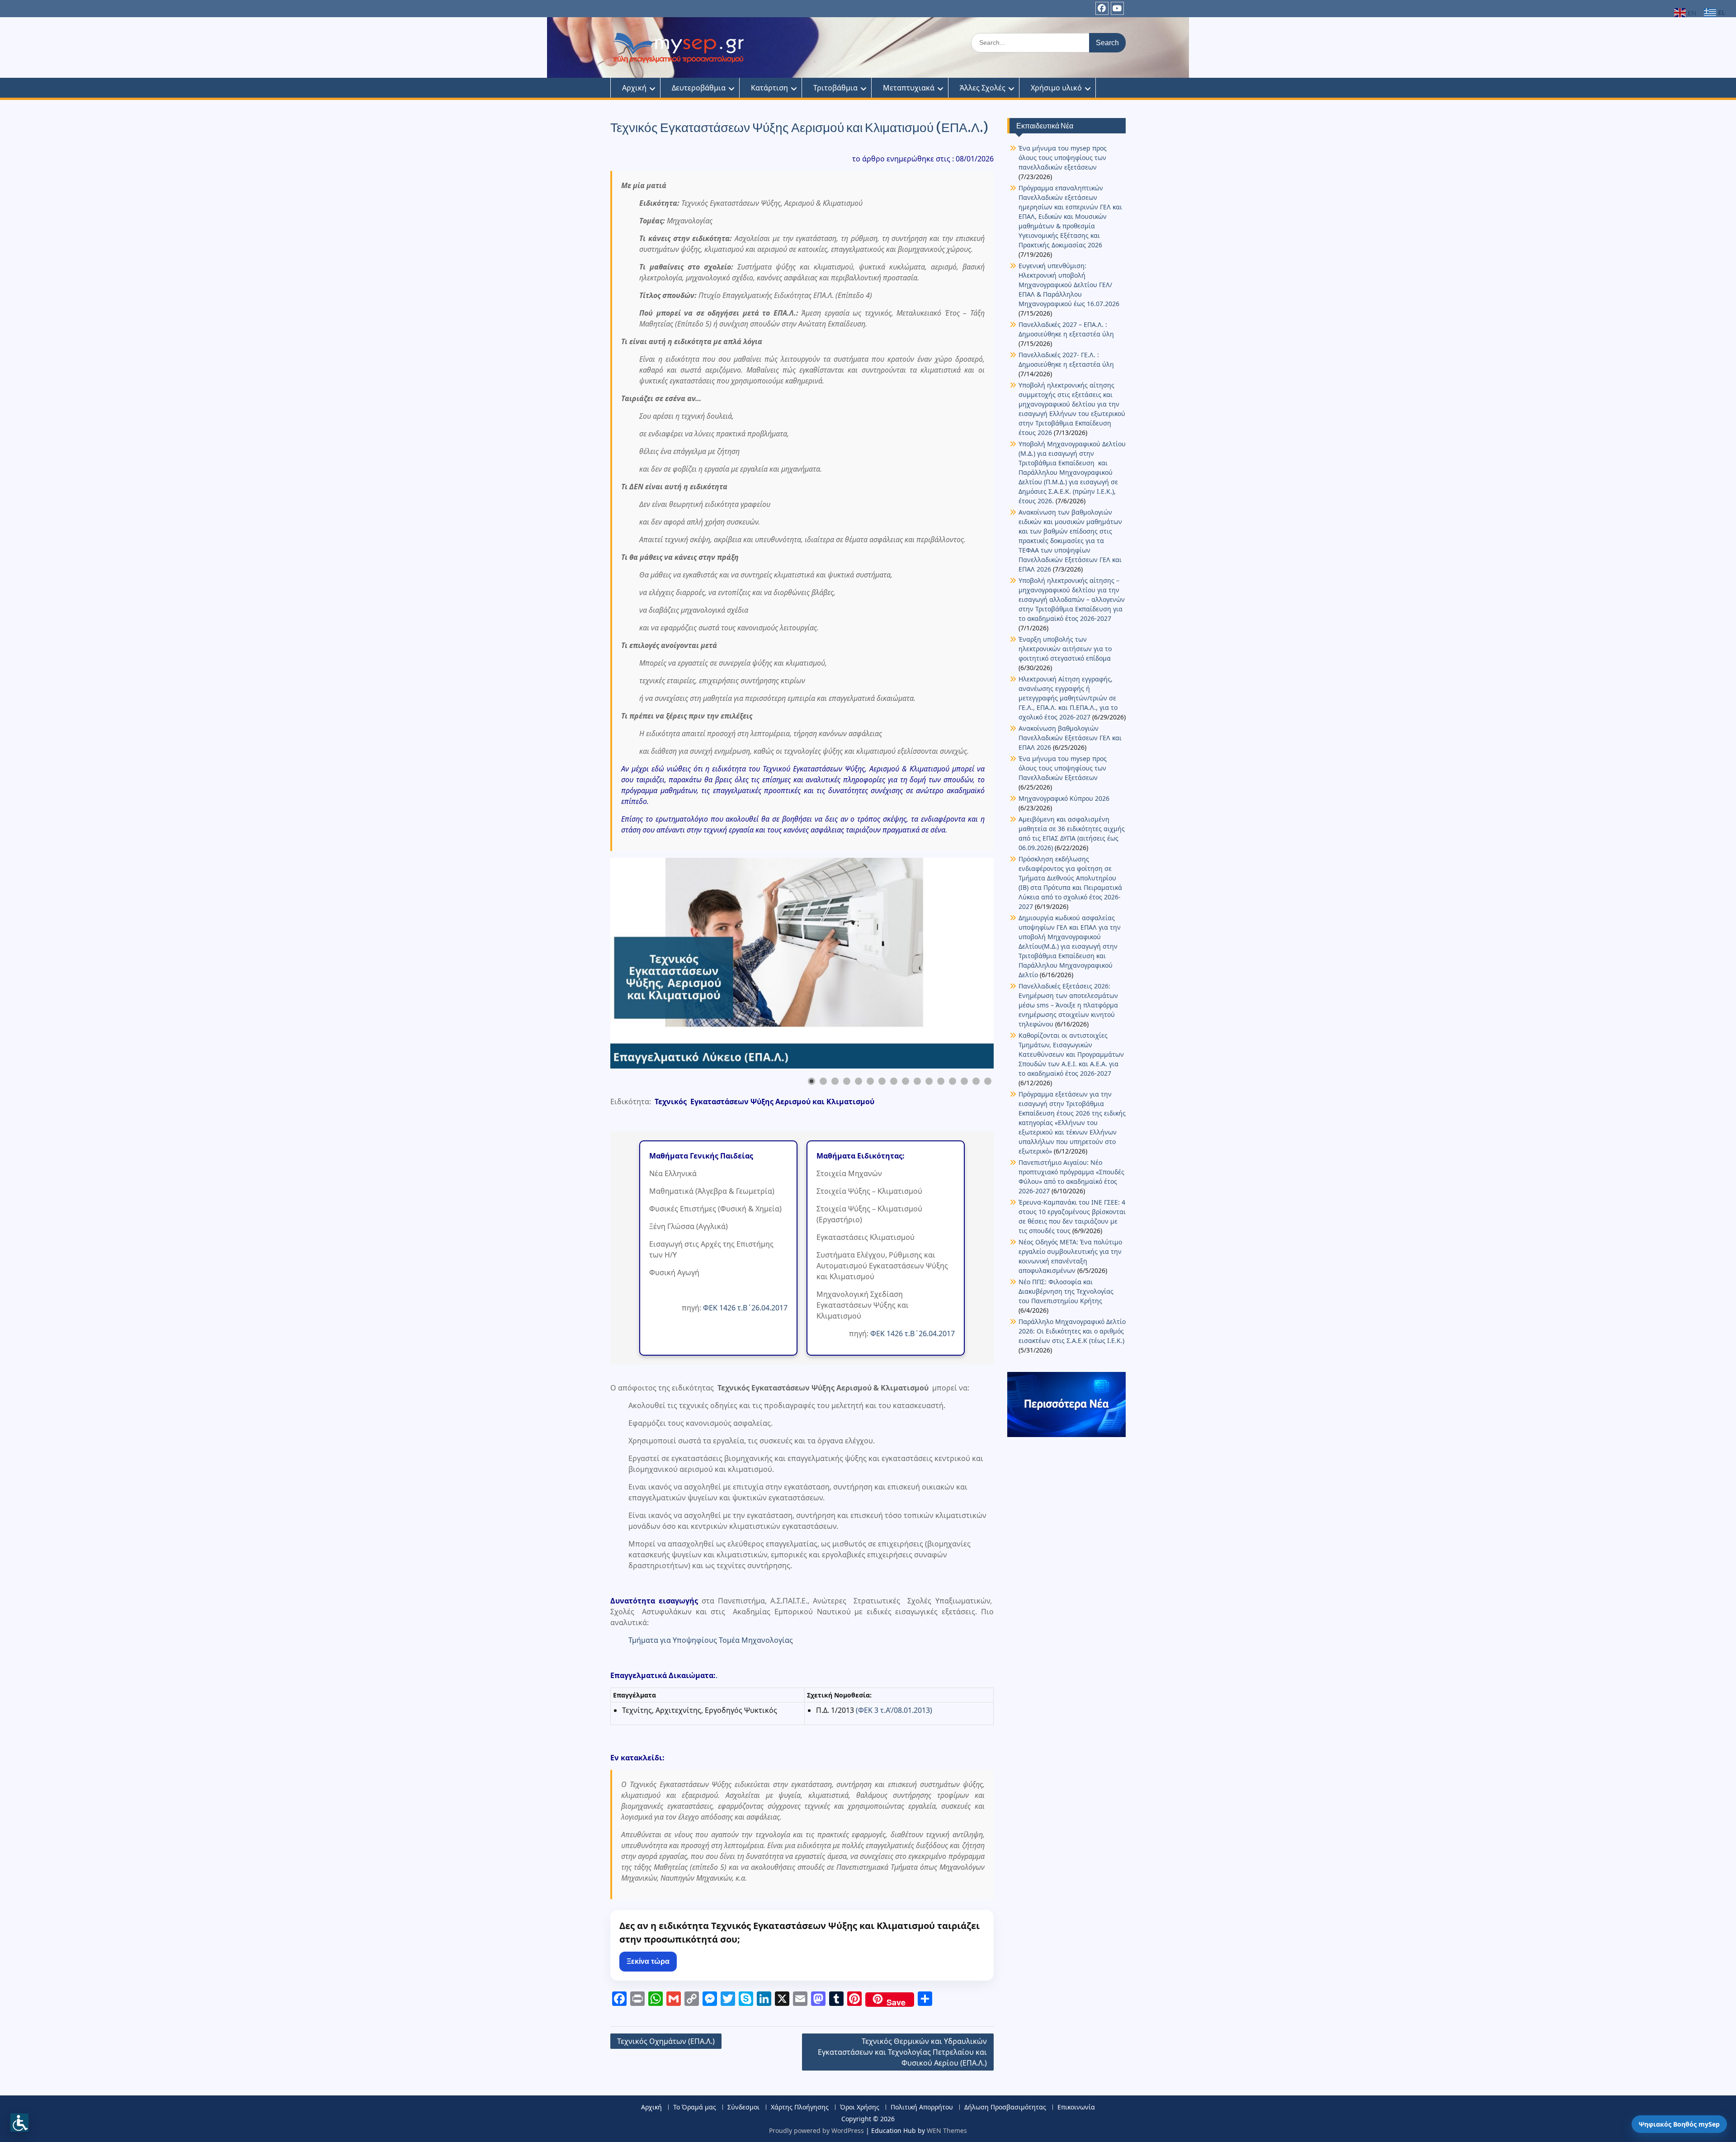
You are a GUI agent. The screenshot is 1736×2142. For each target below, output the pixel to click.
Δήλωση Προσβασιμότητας (1005, 2107)
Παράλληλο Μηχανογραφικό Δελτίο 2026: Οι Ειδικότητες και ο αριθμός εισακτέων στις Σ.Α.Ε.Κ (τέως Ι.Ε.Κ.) (1072, 1331)
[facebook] (1102, 8)
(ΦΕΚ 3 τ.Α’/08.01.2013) (894, 1710)
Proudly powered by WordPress (816, 2130)
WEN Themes (947, 2130)
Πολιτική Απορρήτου (922, 2107)
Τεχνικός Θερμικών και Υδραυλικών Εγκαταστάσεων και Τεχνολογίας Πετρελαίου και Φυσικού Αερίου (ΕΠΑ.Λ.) (902, 2052)
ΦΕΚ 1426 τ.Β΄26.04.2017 (745, 1308)
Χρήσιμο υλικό (1056, 88)
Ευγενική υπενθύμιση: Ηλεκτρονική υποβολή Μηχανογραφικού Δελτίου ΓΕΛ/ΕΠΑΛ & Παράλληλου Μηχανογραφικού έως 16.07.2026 (1069, 285)
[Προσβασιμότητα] (19, 2123)
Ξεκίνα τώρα (648, 1961)
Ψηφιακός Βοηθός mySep (1679, 2124)
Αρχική (634, 88)
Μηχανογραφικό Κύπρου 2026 (1064, 798)
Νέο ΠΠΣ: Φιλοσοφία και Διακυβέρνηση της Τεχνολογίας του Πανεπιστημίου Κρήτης (1066, 1291)
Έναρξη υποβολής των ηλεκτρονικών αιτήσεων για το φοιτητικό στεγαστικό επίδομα (1066, 649)
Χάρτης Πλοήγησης (800, 2107)
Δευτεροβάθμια (699, 88)
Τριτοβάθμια (835, 88)
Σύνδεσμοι (743, 2107)
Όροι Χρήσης (860, 2107)
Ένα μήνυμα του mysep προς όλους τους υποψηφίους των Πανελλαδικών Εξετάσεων (1063, 768)
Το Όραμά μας (695, 2107)
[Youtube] (1117, 8)
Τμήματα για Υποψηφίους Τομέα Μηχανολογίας (711, 1640)
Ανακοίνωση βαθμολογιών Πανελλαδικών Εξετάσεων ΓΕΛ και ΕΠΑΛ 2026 (1070, 738)
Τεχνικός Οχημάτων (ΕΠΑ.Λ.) (666, 2041)
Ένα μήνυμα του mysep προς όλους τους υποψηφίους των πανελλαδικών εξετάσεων (1063, 158)
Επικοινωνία (1076, 2107)
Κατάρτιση (769, 88)
